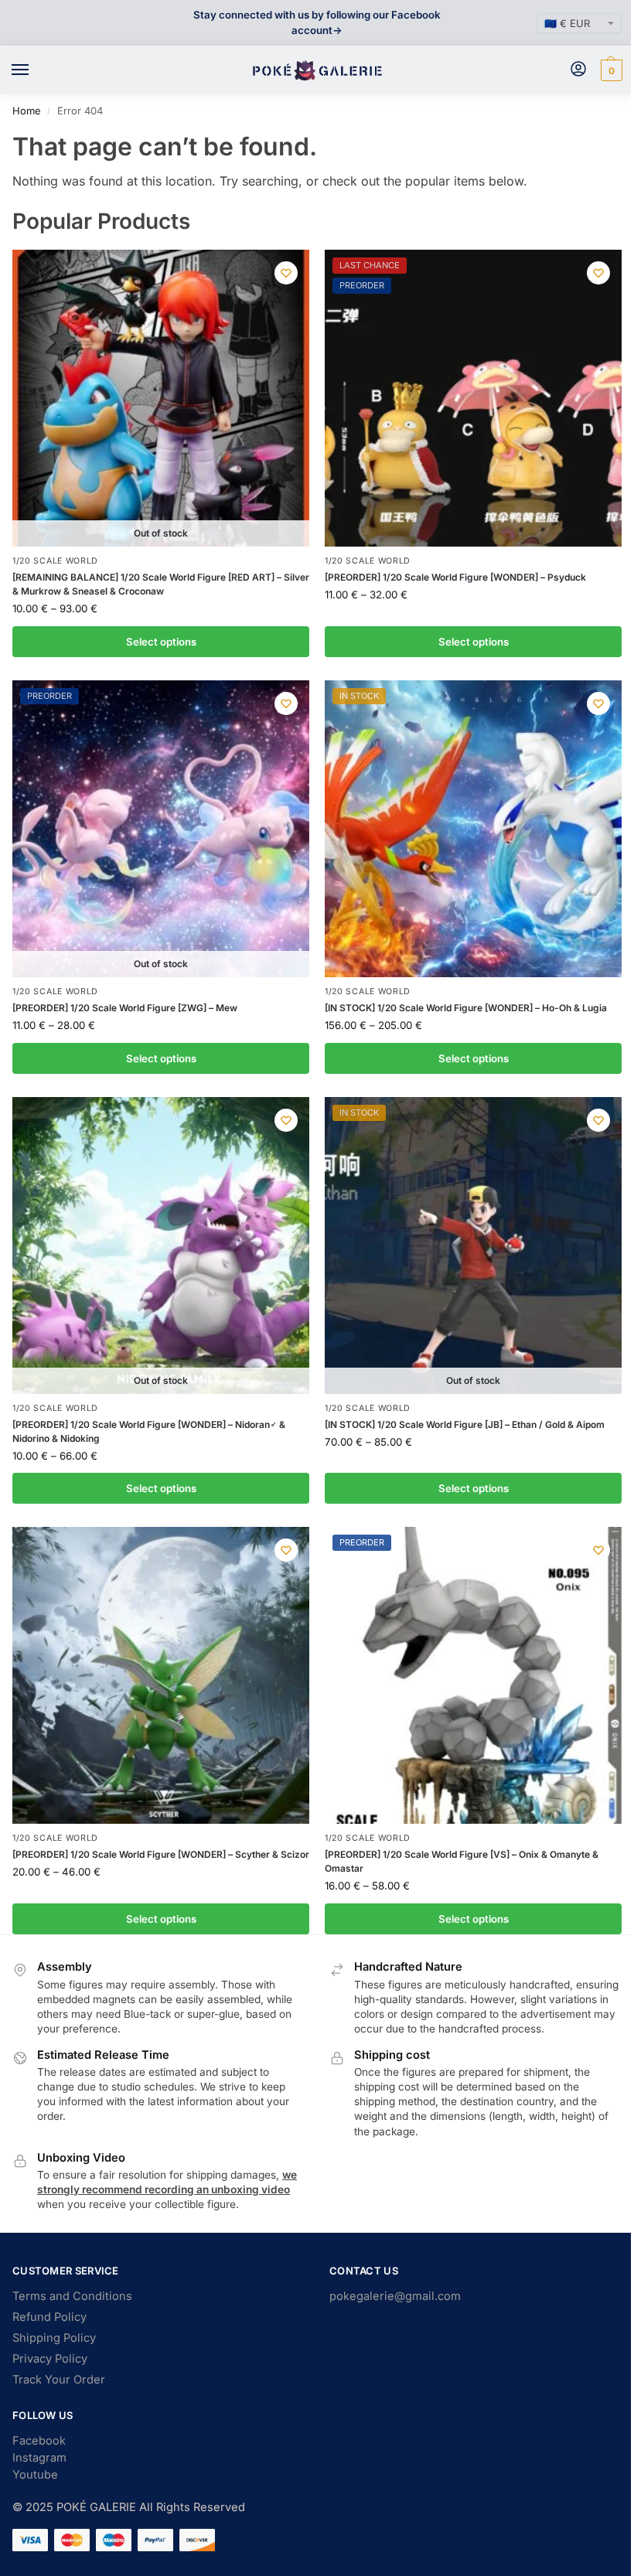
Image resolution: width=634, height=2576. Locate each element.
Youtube (35, 2475)
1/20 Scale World (55, 561)
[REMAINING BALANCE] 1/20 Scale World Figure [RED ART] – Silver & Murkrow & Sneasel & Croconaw (161, 584)
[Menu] (35, 70)
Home (27, 111)
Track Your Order (59, 2380)
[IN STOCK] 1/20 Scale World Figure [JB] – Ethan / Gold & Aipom (465, 1424)
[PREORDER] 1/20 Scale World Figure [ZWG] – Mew (125, 1008)
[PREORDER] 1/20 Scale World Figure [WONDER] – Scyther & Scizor (161, 1854)
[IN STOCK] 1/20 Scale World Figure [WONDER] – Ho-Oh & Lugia (466, 1008)
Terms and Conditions (72, 2296)
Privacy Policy (50, 2359)
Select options (161, 642)
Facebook (39, 2441)
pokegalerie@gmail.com (395, 2296)
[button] (610, 70)
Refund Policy (49, 2317)
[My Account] (578, 70)
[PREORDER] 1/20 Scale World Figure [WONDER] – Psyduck (455, 577)
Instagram (39, 2458)
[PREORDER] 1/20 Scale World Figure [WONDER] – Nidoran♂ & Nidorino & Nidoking (149, 1431)
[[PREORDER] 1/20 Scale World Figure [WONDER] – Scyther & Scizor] (161, 1675)
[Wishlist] (286, 273)
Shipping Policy (54, 2338)
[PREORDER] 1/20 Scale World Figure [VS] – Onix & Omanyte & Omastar (462, 1861)
